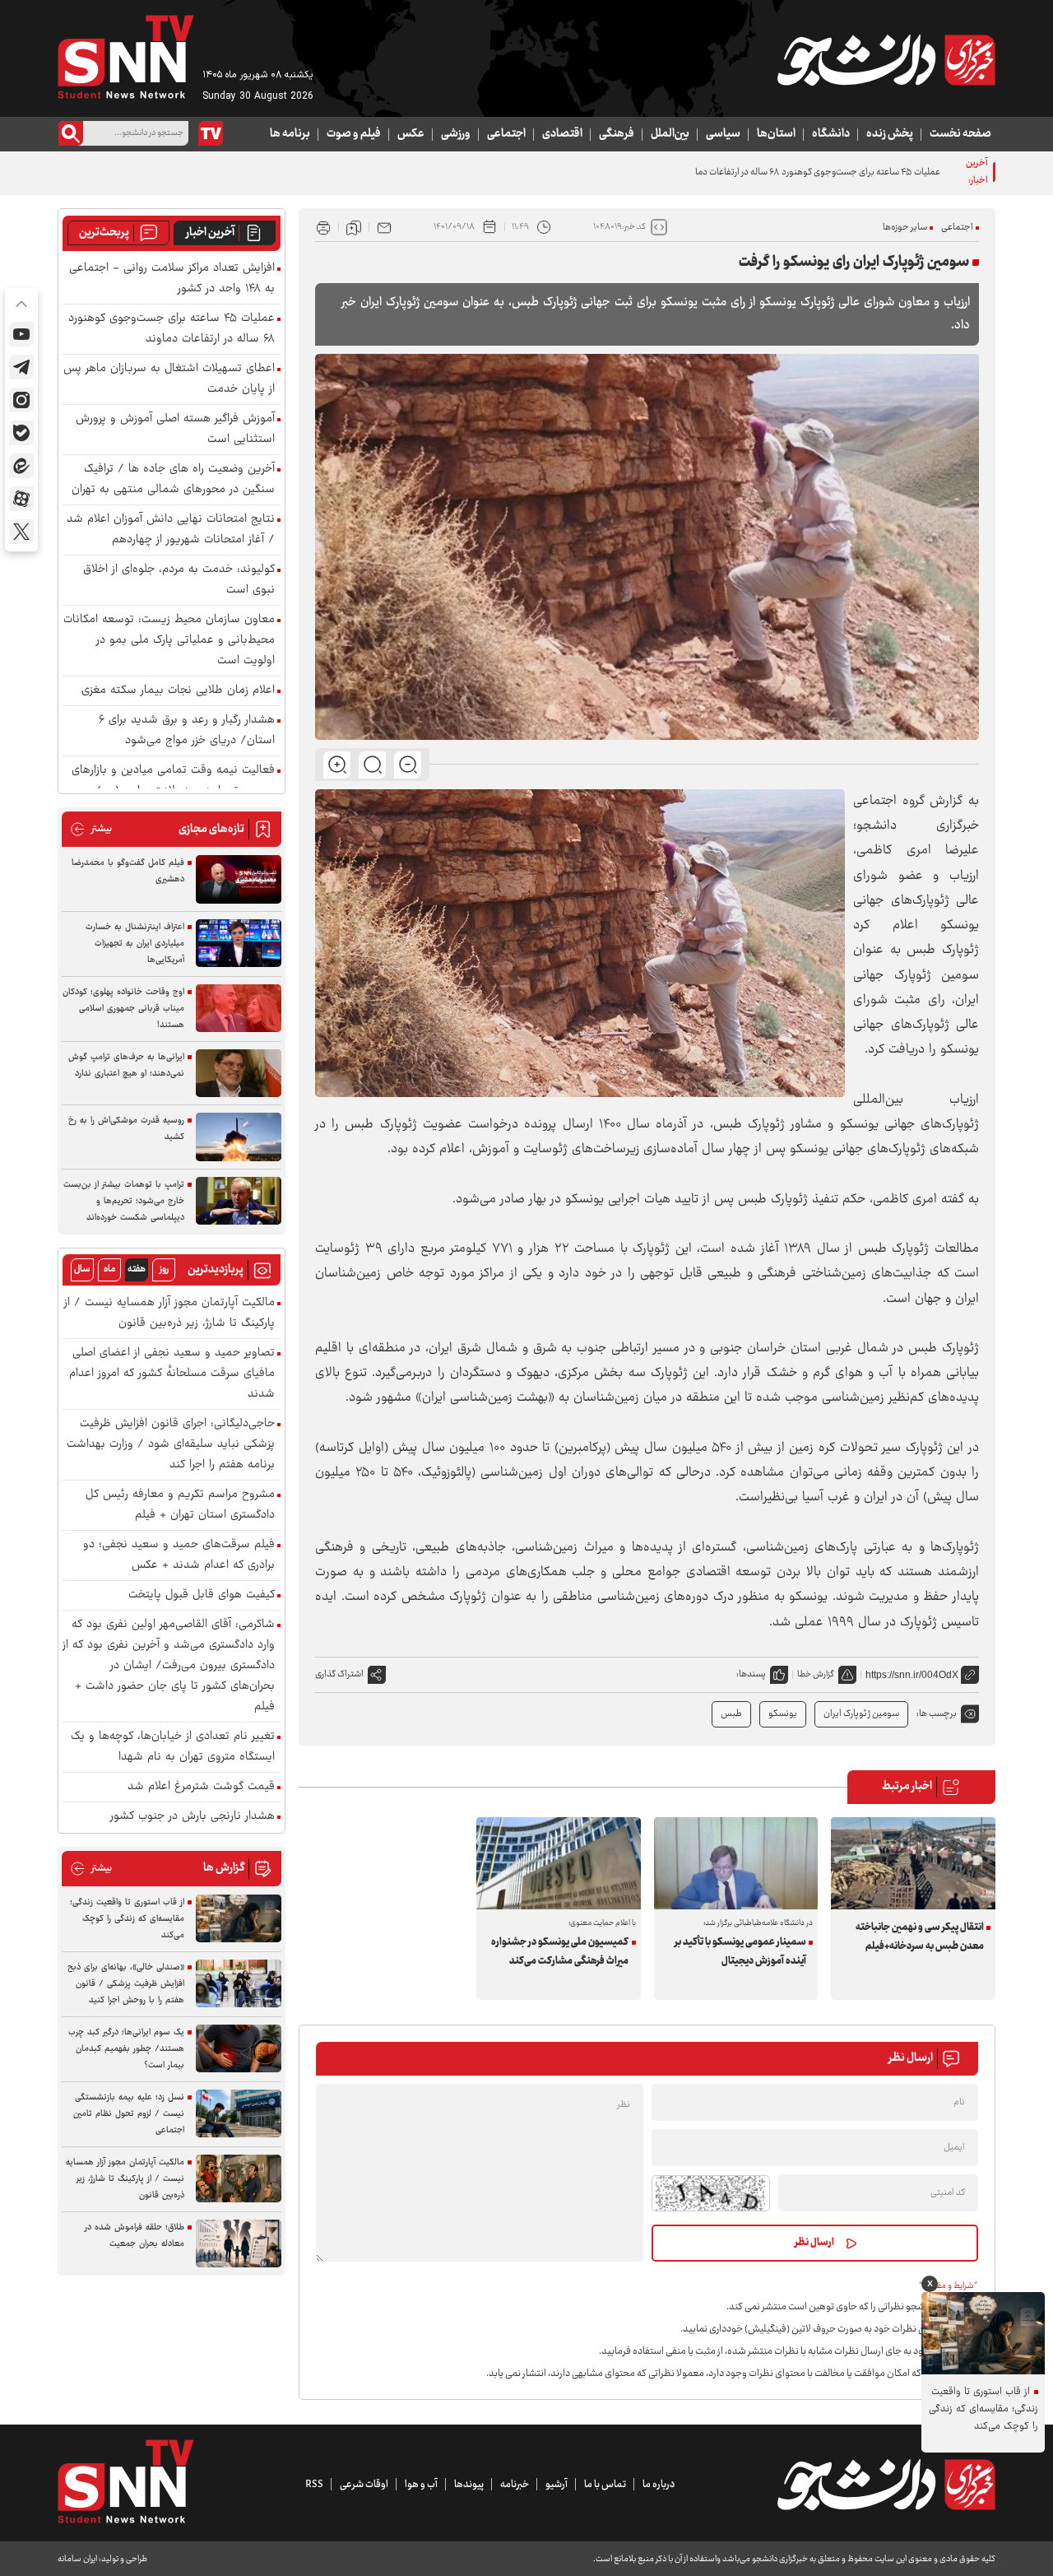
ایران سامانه (77, 2559)
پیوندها (469, 2485)
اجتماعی (506, 134)
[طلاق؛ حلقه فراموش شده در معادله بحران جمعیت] (239, 2244)
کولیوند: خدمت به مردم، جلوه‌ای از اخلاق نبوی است (179, 580)
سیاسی (723, 134)
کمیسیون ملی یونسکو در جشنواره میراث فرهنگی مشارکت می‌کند (560, 1952)
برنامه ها (290, 134)
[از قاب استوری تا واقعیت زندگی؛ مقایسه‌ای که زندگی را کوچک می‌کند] (239, 1919)
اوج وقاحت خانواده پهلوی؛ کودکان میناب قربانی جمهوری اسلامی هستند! (123, 1009)
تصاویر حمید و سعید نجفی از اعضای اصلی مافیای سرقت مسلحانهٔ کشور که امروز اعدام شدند (172, 1374)
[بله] (21, 433)
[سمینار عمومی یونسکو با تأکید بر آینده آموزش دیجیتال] (736, 1863)
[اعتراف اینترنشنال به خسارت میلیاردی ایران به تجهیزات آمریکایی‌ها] (239, 944)
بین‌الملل (670, 134)
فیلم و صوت (354, 134)
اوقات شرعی (364, 2485)
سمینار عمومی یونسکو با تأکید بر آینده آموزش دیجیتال (740, 1952)
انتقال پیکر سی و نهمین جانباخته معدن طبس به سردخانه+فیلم (919, 1937)
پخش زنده (890, 134)
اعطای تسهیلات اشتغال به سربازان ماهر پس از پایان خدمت (169, 379)
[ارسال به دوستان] (384, 227)
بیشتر (91, 829)
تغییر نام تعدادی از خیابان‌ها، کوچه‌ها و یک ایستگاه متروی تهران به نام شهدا (173, 1747)
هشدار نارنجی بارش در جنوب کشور (193, 1817)
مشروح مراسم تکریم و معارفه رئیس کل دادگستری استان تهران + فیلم (180, 1505)
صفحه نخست (960, 134)
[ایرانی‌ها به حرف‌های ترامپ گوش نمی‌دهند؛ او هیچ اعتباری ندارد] (239, 1074)
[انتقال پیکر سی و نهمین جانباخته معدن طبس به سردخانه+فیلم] (913, 1863)
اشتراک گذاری (339, 1674)
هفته (137, 1269)
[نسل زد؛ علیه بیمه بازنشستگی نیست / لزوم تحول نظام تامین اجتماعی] (239, 2114)
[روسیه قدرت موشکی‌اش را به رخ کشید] (239, 1137)
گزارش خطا (816, 1674)
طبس (731, 1714)
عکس (411, 134)
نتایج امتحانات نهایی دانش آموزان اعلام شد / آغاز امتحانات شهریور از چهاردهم (171, 530)
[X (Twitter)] (21, 532)
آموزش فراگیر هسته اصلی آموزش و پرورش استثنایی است (175, 430)
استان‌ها (776, 134)
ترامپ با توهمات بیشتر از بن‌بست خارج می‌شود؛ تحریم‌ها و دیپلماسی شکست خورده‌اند (124, 1201)
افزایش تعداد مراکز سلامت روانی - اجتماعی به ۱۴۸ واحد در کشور (172, 279)
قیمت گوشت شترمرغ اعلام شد (201, 1787)
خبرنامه (515, 2485)
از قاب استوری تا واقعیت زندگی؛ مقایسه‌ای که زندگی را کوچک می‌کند (127, 1919)
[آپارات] (21, 499)
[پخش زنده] (211, 133)
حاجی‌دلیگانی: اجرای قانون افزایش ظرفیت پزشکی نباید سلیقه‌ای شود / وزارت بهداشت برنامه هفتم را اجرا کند (171, 1445)
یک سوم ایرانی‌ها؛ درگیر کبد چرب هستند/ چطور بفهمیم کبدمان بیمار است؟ (126, 2049)
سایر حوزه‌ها (905, 228)
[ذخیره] (354, 227)
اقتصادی (562, 134)
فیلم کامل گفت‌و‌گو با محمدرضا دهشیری (128, 871)
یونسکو (783, 1714)
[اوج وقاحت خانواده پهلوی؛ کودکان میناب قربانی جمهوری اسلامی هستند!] (239, 1009)
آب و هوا (421, 2485)
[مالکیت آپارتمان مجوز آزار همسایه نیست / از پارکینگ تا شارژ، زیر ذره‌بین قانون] (239, 2179)
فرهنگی (617, 134)
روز (164, 1269)
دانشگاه (831, 134)
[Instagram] (21, 400)
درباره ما (659, 2485)
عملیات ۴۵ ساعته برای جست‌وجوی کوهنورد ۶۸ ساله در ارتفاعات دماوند (812, 172)
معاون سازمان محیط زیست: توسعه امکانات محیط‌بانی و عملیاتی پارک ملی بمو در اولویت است (169, 641)
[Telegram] (21, 367)
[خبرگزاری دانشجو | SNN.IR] (886, 60)
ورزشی (456, 134)
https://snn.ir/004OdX (912, 1675)
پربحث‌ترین (104, 233)
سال (82, 1269)
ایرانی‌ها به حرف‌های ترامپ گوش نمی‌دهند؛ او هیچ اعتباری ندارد (126, 1065)
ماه (109, 1269)
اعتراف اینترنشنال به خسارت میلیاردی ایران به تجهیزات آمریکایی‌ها (135, 944)
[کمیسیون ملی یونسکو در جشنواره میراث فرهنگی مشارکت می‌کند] (559, 1863)
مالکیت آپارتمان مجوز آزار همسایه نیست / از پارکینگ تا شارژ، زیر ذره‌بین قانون (169, 1314)
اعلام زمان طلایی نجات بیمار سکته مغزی (178, 691)
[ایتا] (21, 466)
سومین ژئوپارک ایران (861, 1714)
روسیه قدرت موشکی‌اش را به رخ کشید (126, 1129)
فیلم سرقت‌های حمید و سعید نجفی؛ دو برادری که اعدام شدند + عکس (179, 1555)
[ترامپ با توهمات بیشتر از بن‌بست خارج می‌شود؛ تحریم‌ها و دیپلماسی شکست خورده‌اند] (239, 1201)
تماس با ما (605, 2485)
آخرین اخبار (210, 233)
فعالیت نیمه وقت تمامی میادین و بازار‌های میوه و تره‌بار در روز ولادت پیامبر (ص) (173, 781)
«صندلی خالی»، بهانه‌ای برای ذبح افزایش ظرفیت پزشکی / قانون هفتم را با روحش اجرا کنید (126, 1984)
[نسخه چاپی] (323, 227)
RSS (314, 2485)
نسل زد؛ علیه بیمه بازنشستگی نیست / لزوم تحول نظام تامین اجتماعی (129, 2114)
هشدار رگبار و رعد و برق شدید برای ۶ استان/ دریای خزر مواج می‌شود (187, 731)
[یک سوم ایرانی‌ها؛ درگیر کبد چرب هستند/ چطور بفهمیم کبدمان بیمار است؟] (239, 2049)
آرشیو (557, 2485)
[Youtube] (21, 334)
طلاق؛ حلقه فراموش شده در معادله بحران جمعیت (135, 2236)
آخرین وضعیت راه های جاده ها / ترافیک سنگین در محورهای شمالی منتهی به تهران (173, 480)
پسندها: (751, 1674)
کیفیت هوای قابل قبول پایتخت (202, 1595)
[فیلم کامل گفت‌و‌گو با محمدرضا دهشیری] (239, 879)
